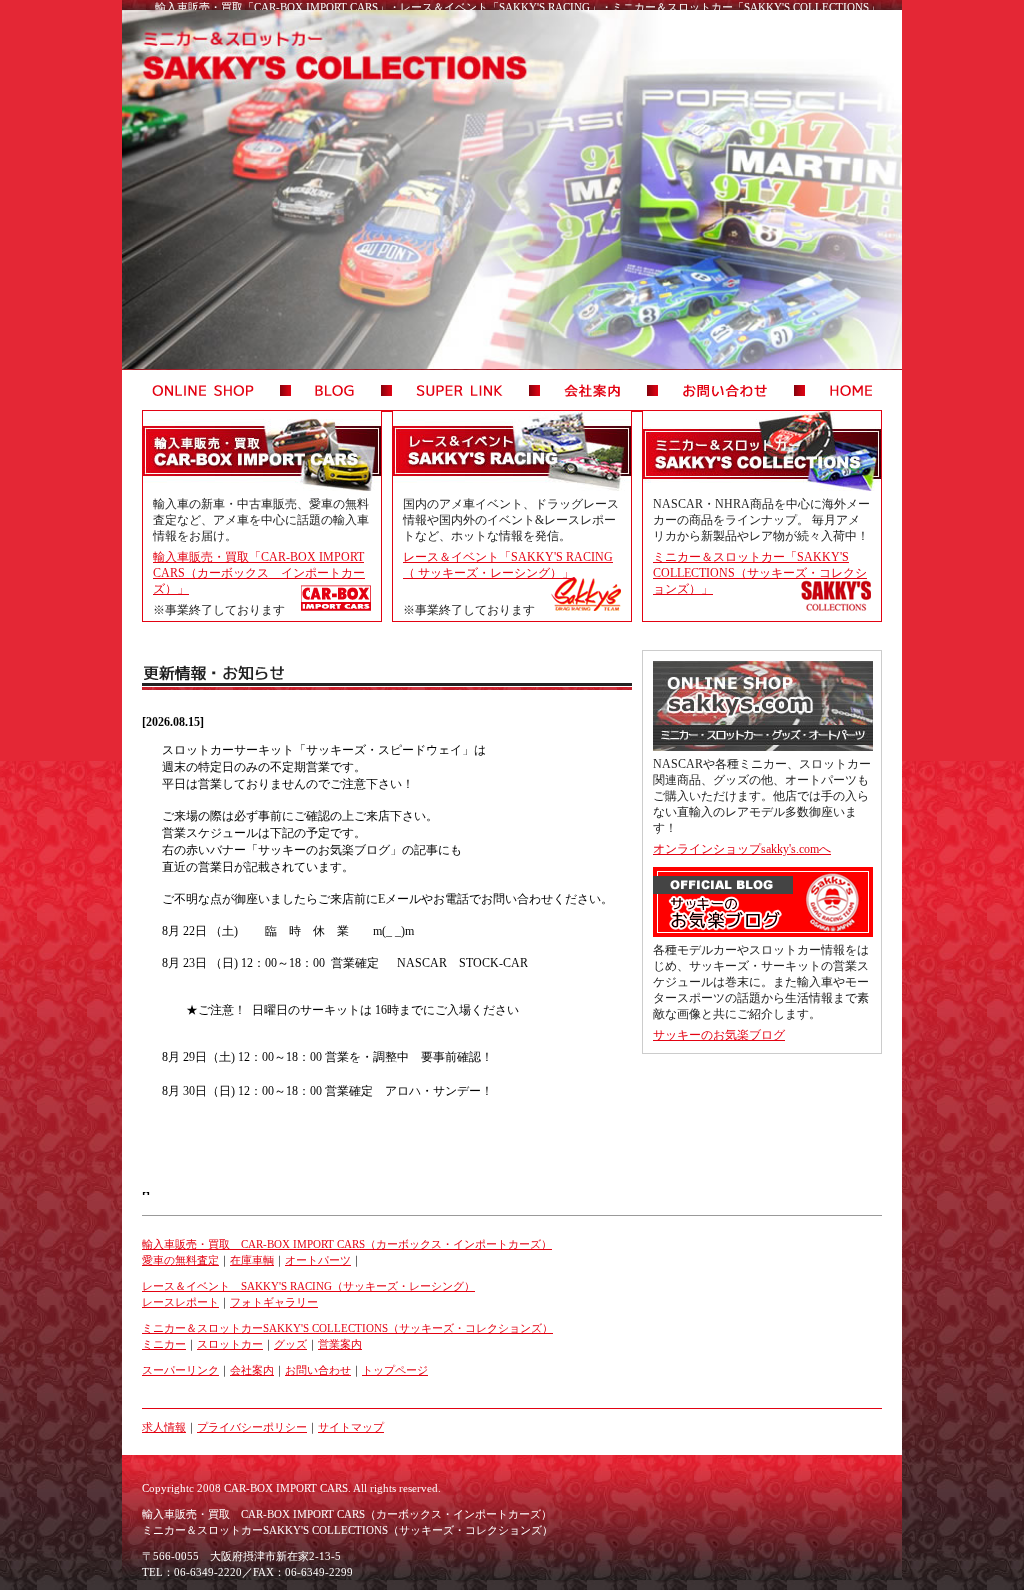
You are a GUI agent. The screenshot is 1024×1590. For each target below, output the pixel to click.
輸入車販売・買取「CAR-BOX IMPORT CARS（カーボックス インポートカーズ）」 (259, 573)
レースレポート (180, 1302)
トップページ (395, 1370)
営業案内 (340, 1344)
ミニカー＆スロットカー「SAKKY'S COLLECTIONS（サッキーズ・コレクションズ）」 (760, 573)
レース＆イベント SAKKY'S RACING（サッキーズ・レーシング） (308, 1286)
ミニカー (164, 1344)
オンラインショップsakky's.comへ (742, 849)
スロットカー (230, 1344)
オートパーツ (318, 1260)
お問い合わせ (318, 1370)
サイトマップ (351, 1427)
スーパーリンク (180, 1370)
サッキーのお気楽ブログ (719, 1035)
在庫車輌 (252, 1260)
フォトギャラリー (274, 1302)
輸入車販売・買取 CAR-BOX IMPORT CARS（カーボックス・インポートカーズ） (347, 1244)
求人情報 (164, 1427)
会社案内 (252, 1370)
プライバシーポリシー (252, 1427)
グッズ (290, 1344)
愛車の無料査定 (180, 1260)
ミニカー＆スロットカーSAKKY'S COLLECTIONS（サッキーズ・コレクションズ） (347, 1328)
